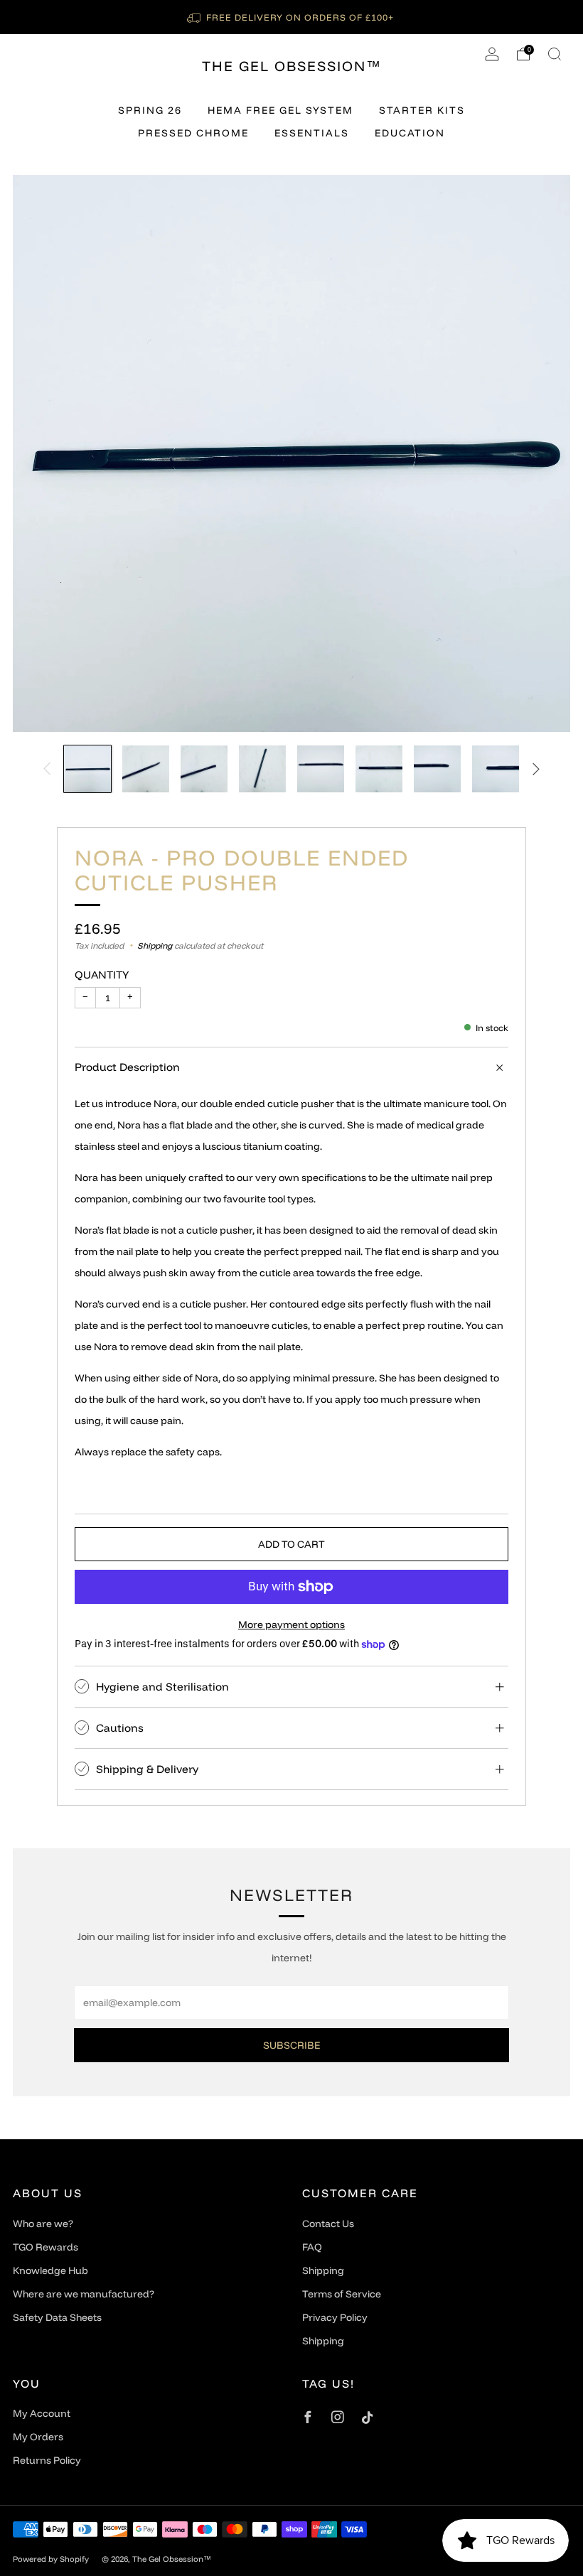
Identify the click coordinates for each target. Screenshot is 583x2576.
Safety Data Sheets (57, 2317)
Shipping (155, 945)
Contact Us (328, 2224)
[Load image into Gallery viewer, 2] (146, 769)
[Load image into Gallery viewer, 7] (437, 769)
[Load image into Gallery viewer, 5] (321, 769)
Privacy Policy (335, 2317)
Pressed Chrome (193, 133)
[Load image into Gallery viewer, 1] (87, 769)
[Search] (555, 54)
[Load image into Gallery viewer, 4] (262, 769)
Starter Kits (422, 110)
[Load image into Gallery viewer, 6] (379, 769)
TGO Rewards (46, 2247)
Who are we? (43, 2224)
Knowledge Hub (50, 2270)
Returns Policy (47, 2460)
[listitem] (291, 17)
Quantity (102, 975)
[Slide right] (536, 769)
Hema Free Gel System (280, 110)
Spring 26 (150, 110)
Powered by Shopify (51, 2559)
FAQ (312, 2247)
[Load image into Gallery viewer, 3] (204, 769)
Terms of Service (342, 2294)
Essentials (312, 133)
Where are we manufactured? (84, 2294)
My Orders (38, 2437)
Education (410, 133)
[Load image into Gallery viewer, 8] (496, 769)
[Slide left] (47, 769)
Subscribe (291, 2045)
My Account (42, 2413)
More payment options (291, 1624)
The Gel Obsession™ (292, 66)
